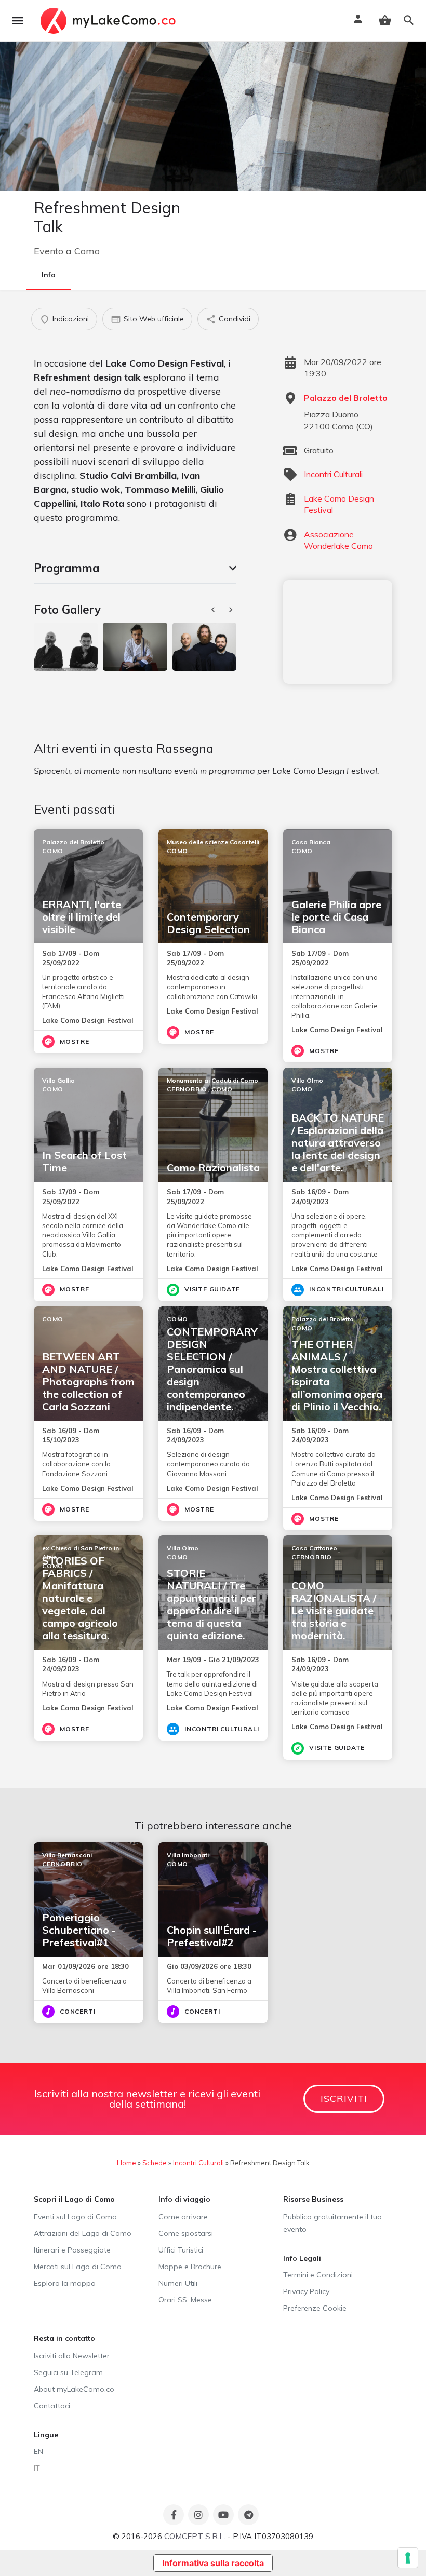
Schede (155, 2163)
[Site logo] (109, 21)
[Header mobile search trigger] (409, 20)
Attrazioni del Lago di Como (83, 2233)
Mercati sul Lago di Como (78, 2267)
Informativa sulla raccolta (213, 2563)
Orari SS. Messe (185, 2300)
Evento (49, 251)
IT (37, 2468)
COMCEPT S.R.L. (195, 2536)
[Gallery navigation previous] (214, 610)
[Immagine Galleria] (66, 646)
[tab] (135, 568)
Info (49, 275)
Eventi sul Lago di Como (75, 2217)
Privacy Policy (306, 2291)
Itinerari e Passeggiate (72, 2250)
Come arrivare (183, 2217)
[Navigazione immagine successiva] (232, 610)
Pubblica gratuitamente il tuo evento (332, 2223)
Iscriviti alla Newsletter (72, 2356)
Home (127, 2163)
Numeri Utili (178, 2283)
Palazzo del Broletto (346, 398)
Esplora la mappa (65, 2283)
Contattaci (52, 2406)
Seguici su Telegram (68, 2372)
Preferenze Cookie (315, 2308)
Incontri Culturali (333, 474)
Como (87, 251)
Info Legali (302, 2258)
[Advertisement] (338, 632)
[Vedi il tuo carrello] (385, 20)
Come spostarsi (186, 2233)
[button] (135, 568)
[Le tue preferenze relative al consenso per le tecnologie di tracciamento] (408, 2558)
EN (38, 2451)
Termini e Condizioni (318, 2275)
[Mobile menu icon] (18, 21)
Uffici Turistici (181, 2250)
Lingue (46, 2435)
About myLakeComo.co (74, 2389)
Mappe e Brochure (190, 2267)
